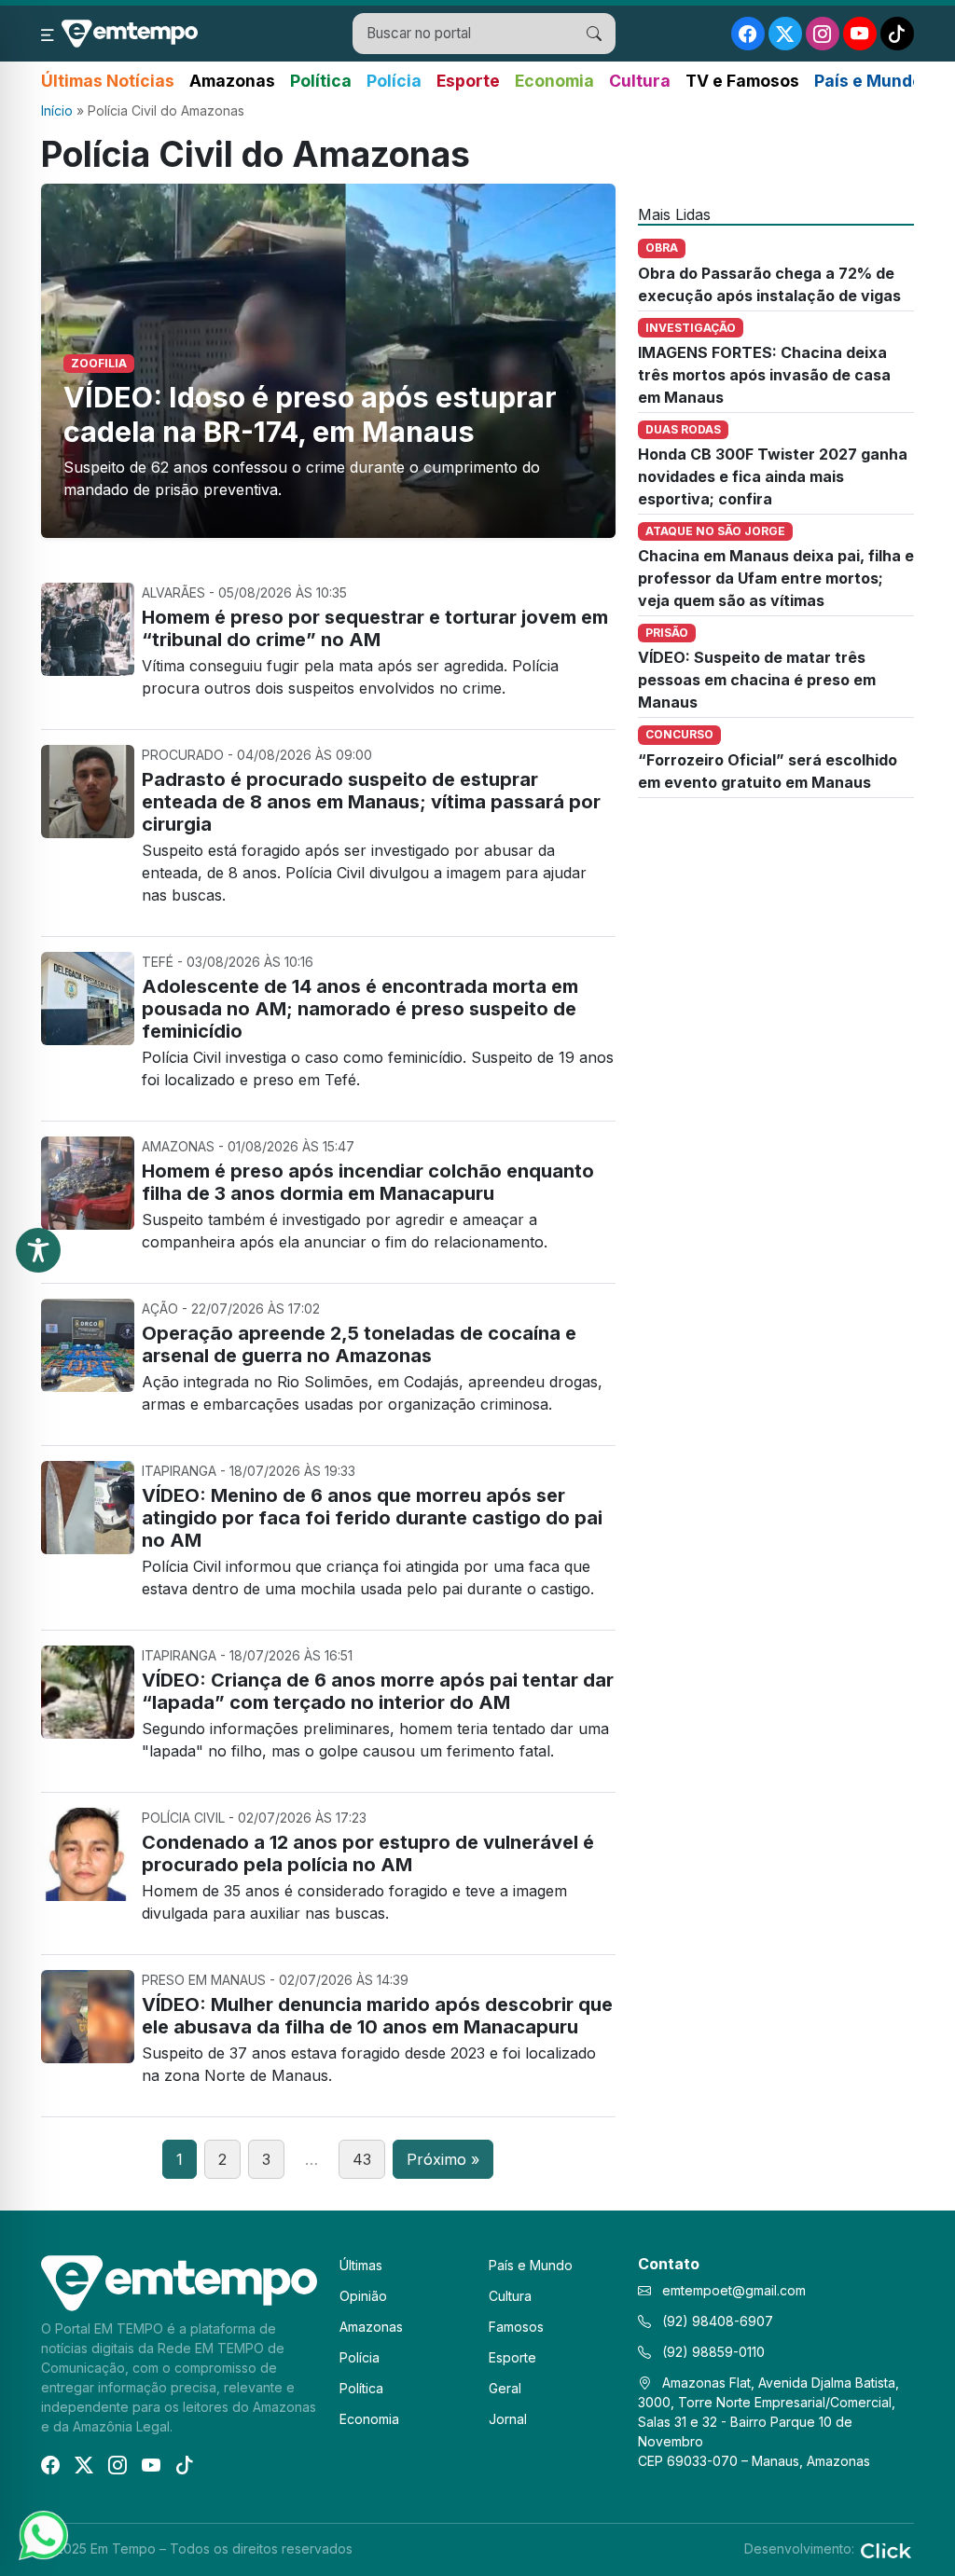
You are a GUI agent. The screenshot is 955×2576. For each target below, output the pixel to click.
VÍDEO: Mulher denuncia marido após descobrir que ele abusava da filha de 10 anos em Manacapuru (377, 2016)
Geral (505, 2388)
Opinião (363, 2296)
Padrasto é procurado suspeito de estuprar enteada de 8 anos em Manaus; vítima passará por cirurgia (371, 802)
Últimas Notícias (108, 81)
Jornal (508, 2419)
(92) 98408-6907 (716, 2321)
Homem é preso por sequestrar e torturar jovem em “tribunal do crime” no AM (375, 628)
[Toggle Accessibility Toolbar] (38, 1250)
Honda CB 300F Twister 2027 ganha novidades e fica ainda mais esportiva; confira (773, 476)
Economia (554, 81)
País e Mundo (868, 81)
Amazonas (232, 81)
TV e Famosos (742, 81)
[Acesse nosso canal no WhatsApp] (42, 2534)
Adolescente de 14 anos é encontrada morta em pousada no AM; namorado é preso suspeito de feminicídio (360, 1009)
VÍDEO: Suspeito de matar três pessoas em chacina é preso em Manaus (757, 680)
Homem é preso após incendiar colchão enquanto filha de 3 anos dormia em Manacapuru (368, 1182)
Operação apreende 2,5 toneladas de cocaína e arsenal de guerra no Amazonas (359, 1344)
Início (57, 110)
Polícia (394, 81)
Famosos (516, 2327)
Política (321, 81)
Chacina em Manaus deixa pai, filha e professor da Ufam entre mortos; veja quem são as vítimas (776, 578)
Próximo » (443, 2159)
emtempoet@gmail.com (734, 2290)
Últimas (361, 2265)
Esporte (468, 81)
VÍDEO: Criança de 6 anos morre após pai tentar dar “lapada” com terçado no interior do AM (378, 1691)
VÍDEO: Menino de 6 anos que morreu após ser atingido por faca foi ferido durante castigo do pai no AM (372, 1518)
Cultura (640, 81)
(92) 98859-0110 (712, 2352)
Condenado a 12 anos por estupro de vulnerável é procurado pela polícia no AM (368, 1853)
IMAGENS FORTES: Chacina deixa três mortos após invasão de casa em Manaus (764, 375)
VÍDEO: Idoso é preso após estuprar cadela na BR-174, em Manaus (310, 414)
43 (362, 2159)
